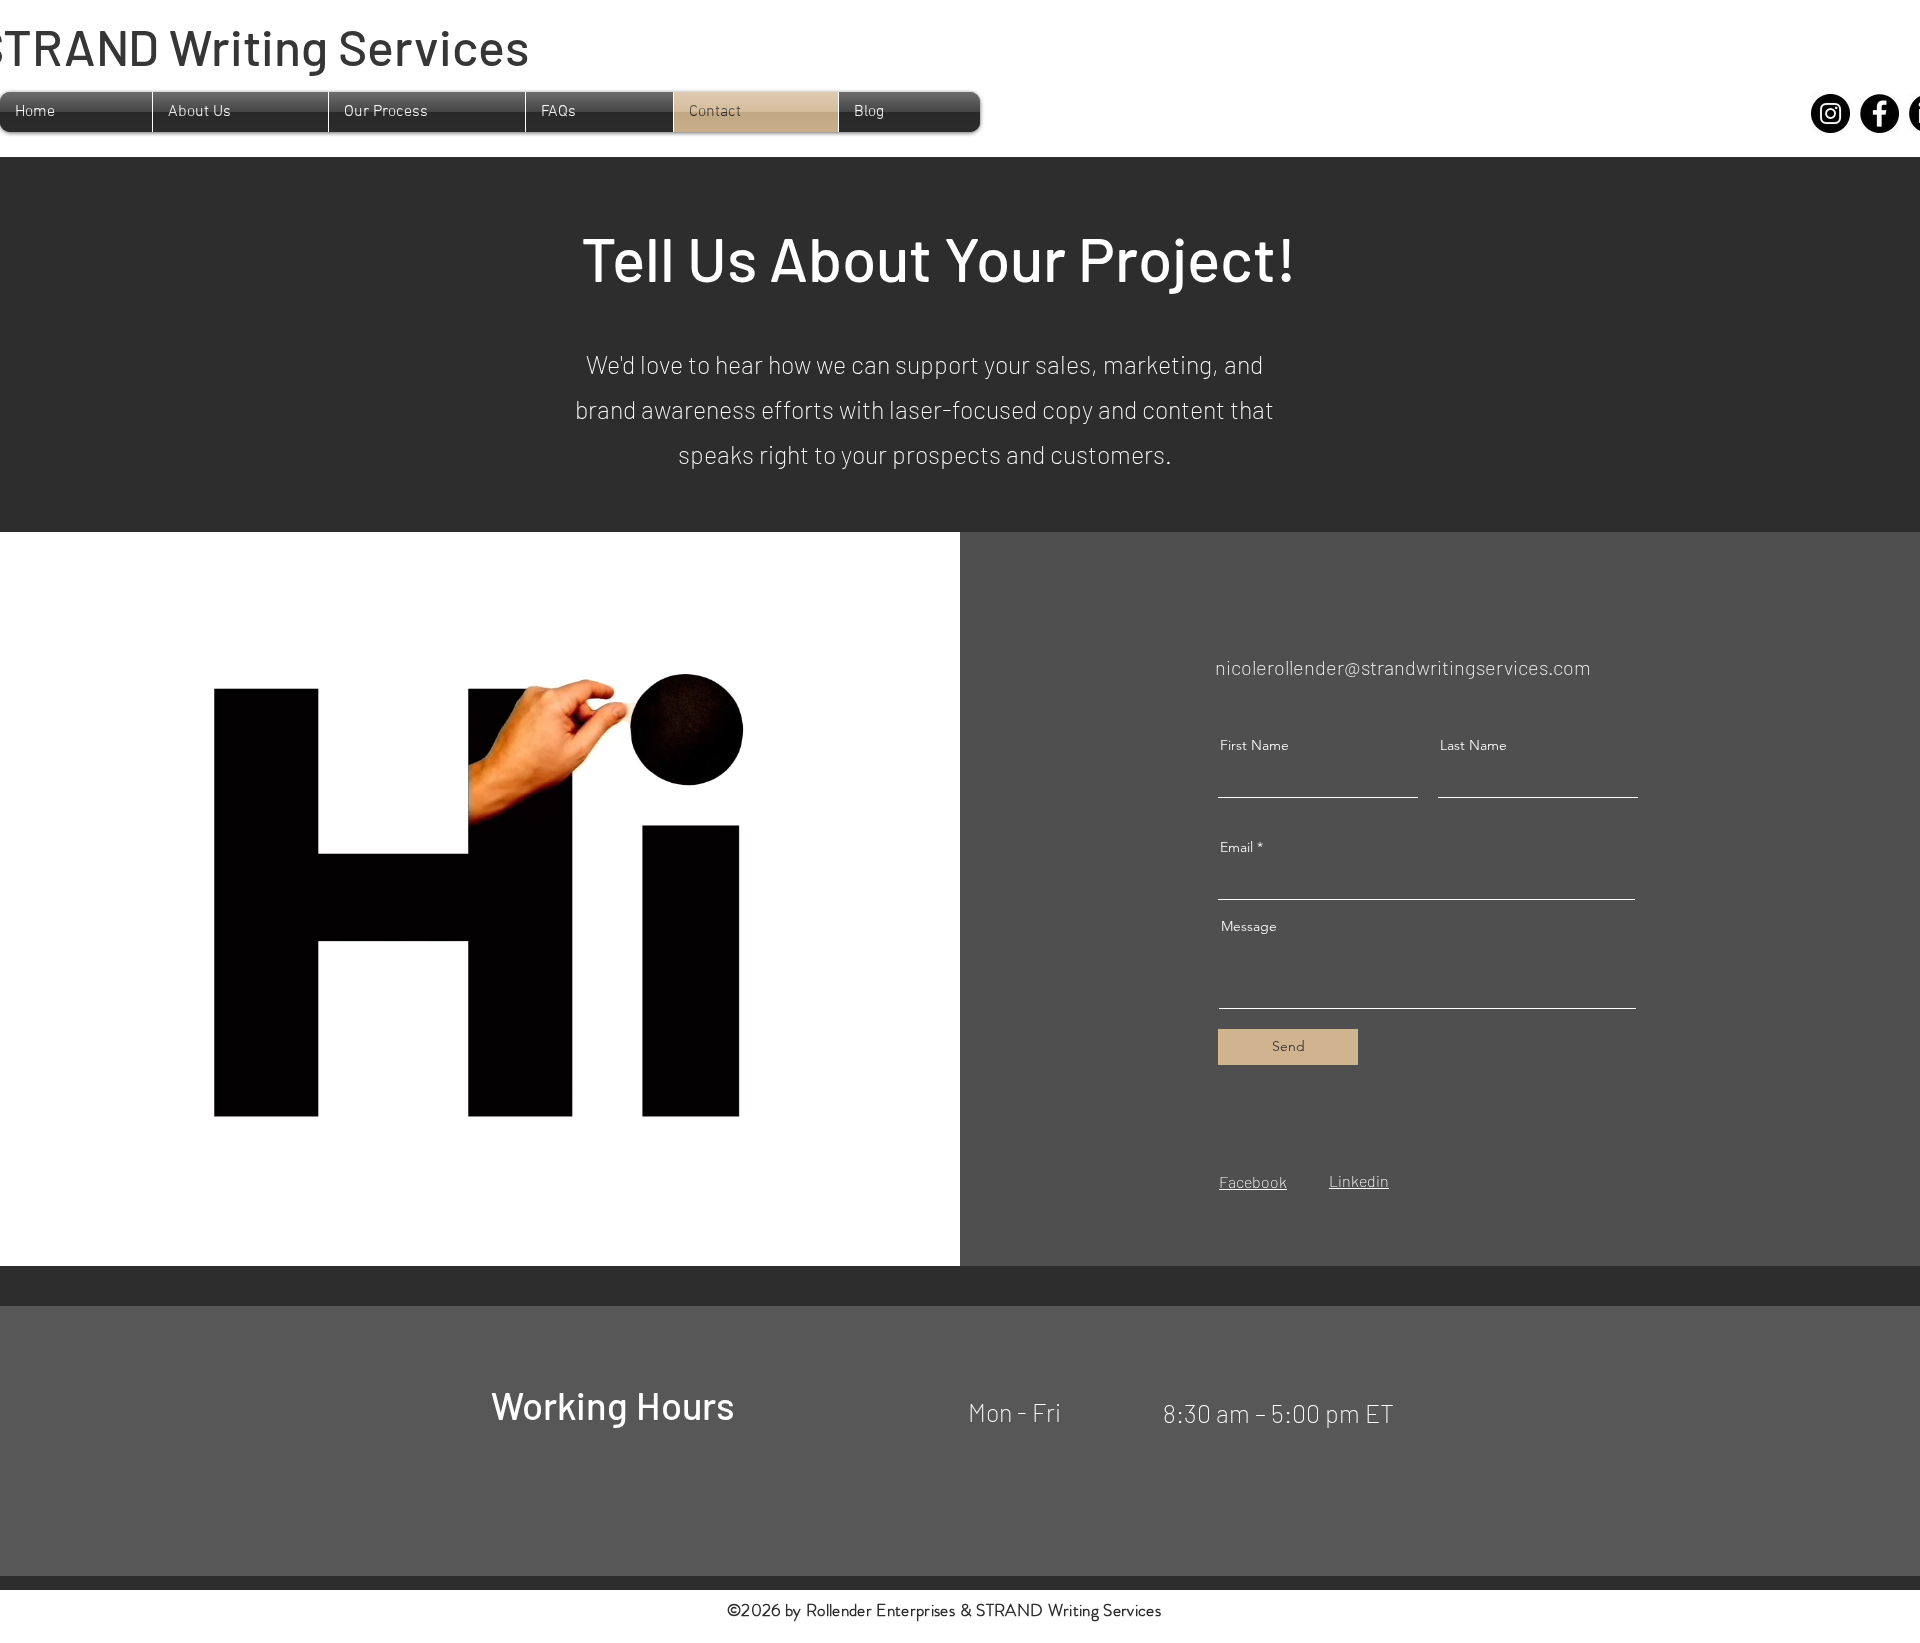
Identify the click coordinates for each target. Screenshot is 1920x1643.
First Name (1254, 745)
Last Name (1473, 745)
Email (1236, 847)
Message (1249, 926)
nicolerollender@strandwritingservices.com (1403, 667)
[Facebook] (1879, 113)
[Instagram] (1830, 113)
